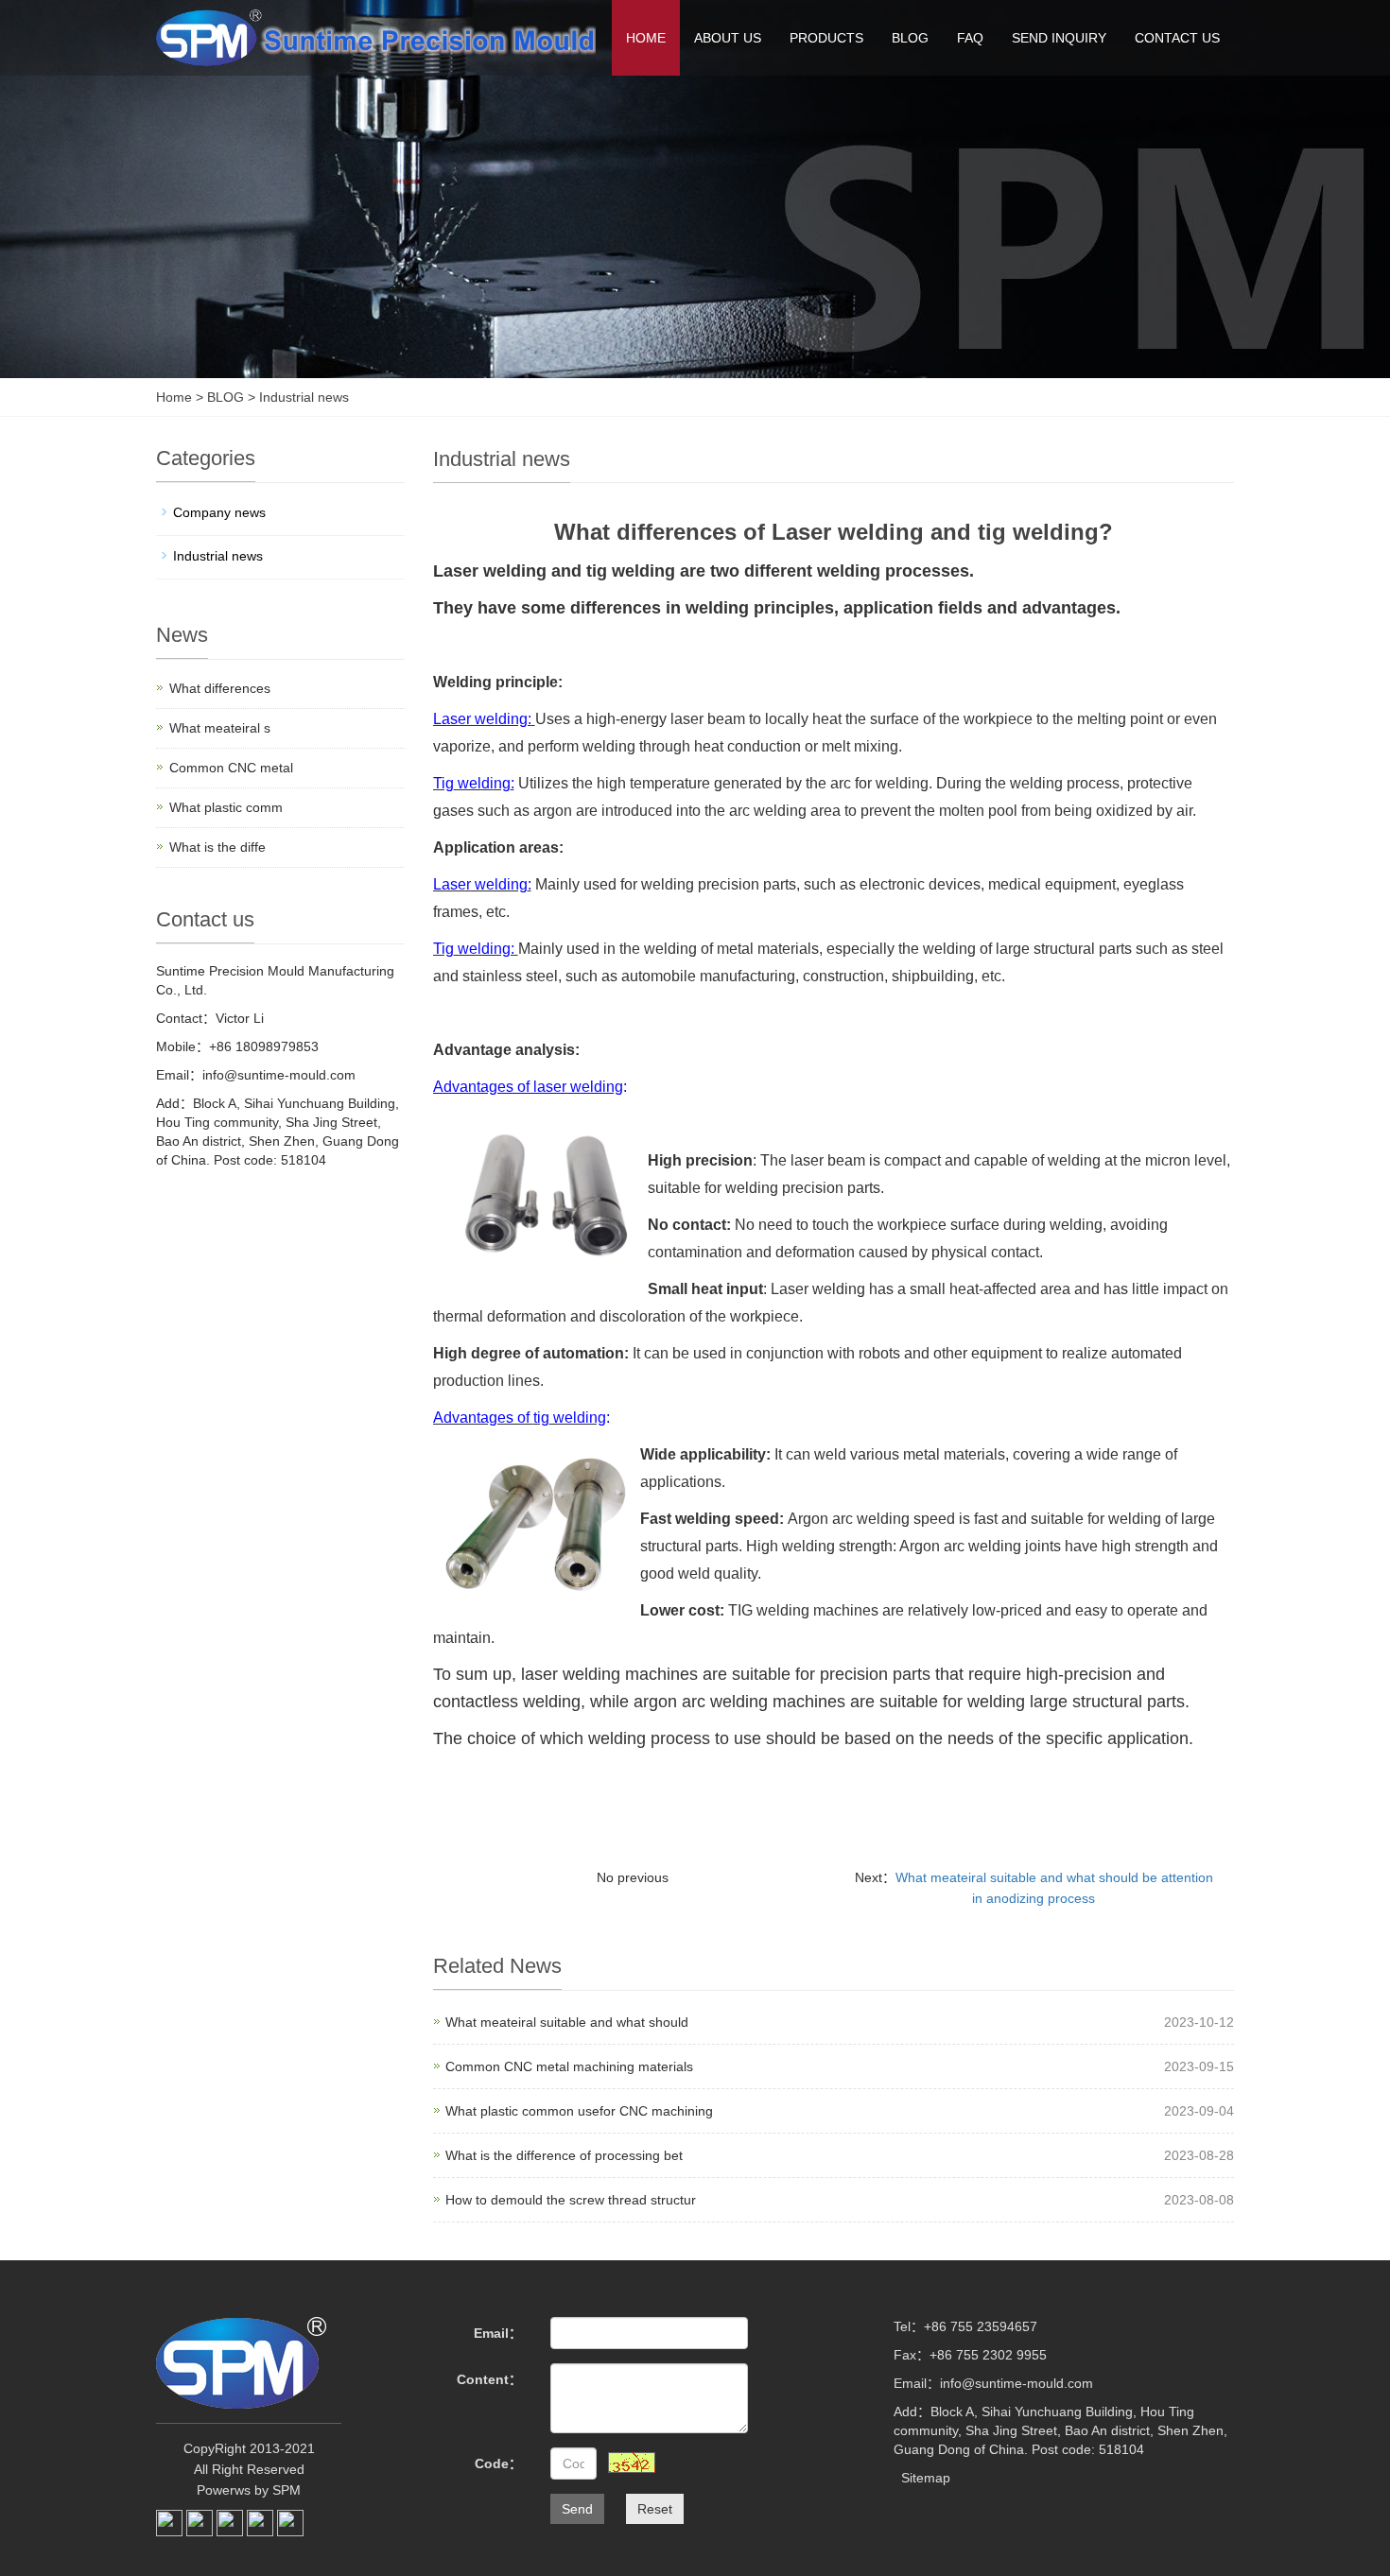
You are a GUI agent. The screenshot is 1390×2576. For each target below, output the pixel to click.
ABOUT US (728, 38)
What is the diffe (217, 847)
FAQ (970, 38)
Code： (498, 2464)
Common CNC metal (231, 768)
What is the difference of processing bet (564, 2155)
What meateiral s (220, 728)
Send (577, 2509)
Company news (219, 512)
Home (174, 397)
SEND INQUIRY (1059, 38)
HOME (646, 38)
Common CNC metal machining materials (569, 2066)
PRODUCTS (826, 38)
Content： (489, 2379)
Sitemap (926, 2478)
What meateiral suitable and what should (567, 2022)
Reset (655, 2509)
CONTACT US (1177, 38)
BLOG (910, 38)
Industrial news (302, 397)
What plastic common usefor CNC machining (579, 2111)
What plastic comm (226, 807)
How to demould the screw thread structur (571, 2200)
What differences (220, 688)
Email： (498, 2333)
